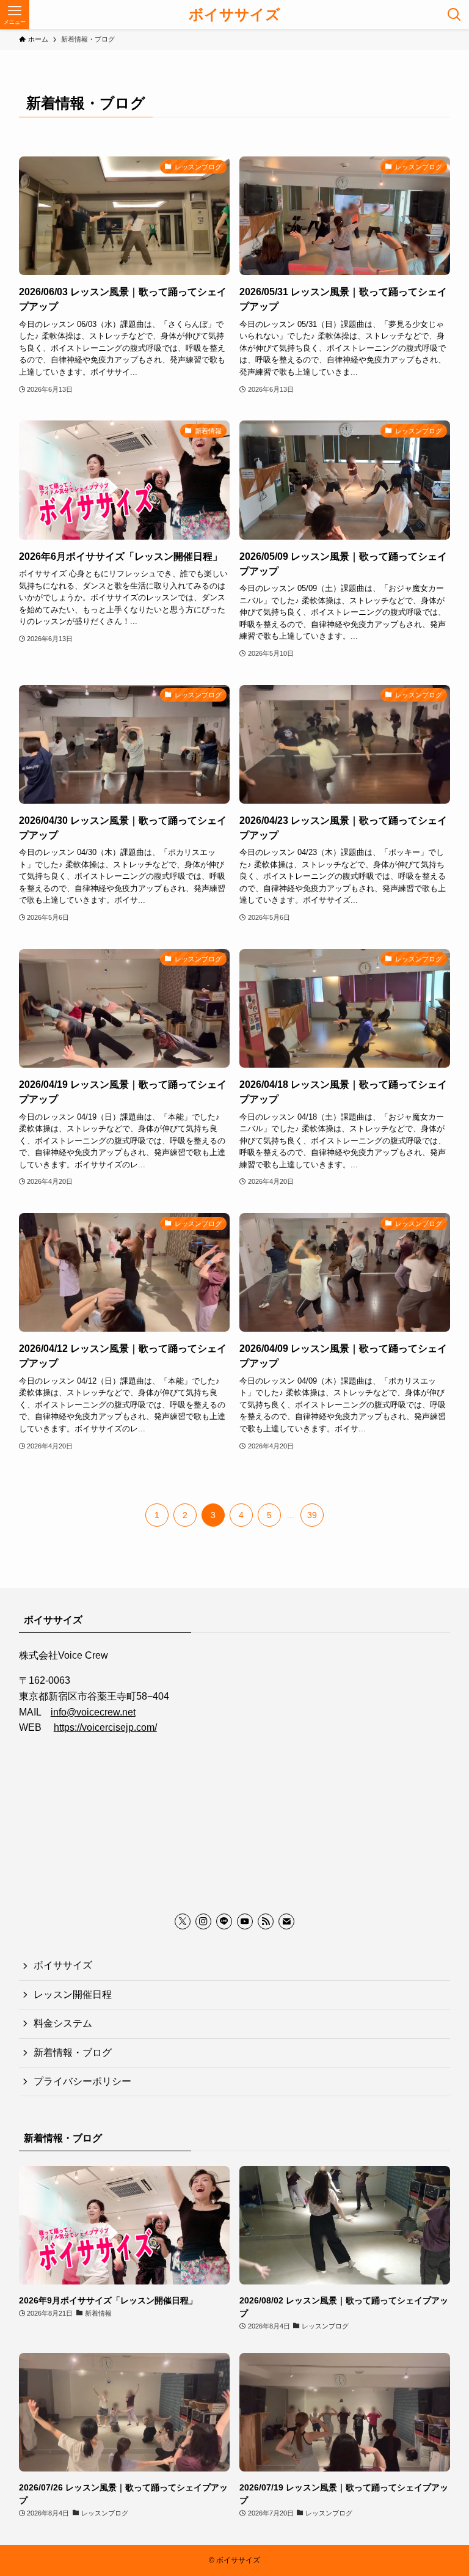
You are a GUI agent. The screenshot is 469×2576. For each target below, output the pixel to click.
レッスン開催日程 (73, 1994)
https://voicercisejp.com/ (105, 1727)
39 (312, 1515)
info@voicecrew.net (93, 1712)
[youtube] (245, 1921)
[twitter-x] (183, 1921)
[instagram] (203, 1921)
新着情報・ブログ (73, 2053)
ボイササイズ (234, 15)
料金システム (63, 2023)
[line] (224, 1921)
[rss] (266, 1921)
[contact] (286, 1921)
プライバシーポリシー (82, 2081)
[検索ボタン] (454, 15)
